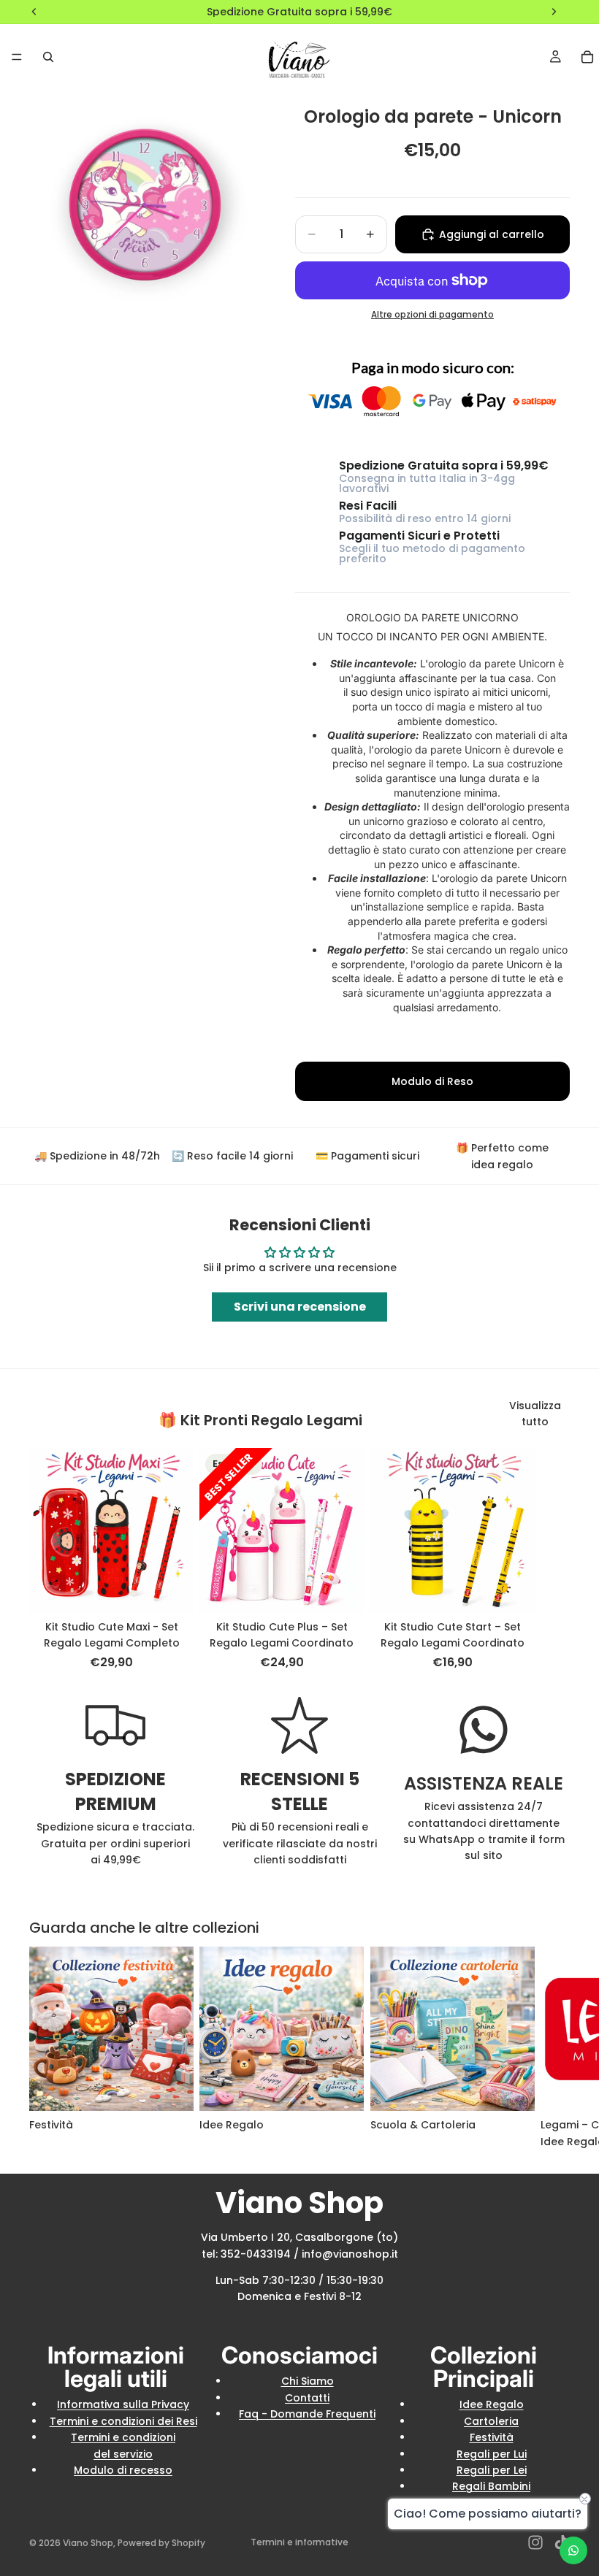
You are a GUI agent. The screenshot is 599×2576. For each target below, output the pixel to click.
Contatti (307, 2398)
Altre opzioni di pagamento (432, 315)
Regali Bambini (491, 2486)
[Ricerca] (48, 57)
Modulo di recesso (123, 2470)
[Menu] (17, 57)
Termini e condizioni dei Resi (123, 2421)
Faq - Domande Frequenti (307, 2414)
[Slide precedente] (75, 1530)
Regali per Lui (492, 2454)
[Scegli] (172, 1590)
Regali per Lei (492, 2470)
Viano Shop (88, 2543)
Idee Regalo (492, 2404)
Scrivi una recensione (300, 1307)
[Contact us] (573, 2550)
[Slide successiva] (554, 1560)
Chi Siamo (308, 2381)
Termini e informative (299, 2542)
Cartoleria (491, 2421)
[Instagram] (535, 2542)
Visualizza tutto (535, 1414)
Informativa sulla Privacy (123, 2404)
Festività (492, 2437)
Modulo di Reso (432, 1081)
